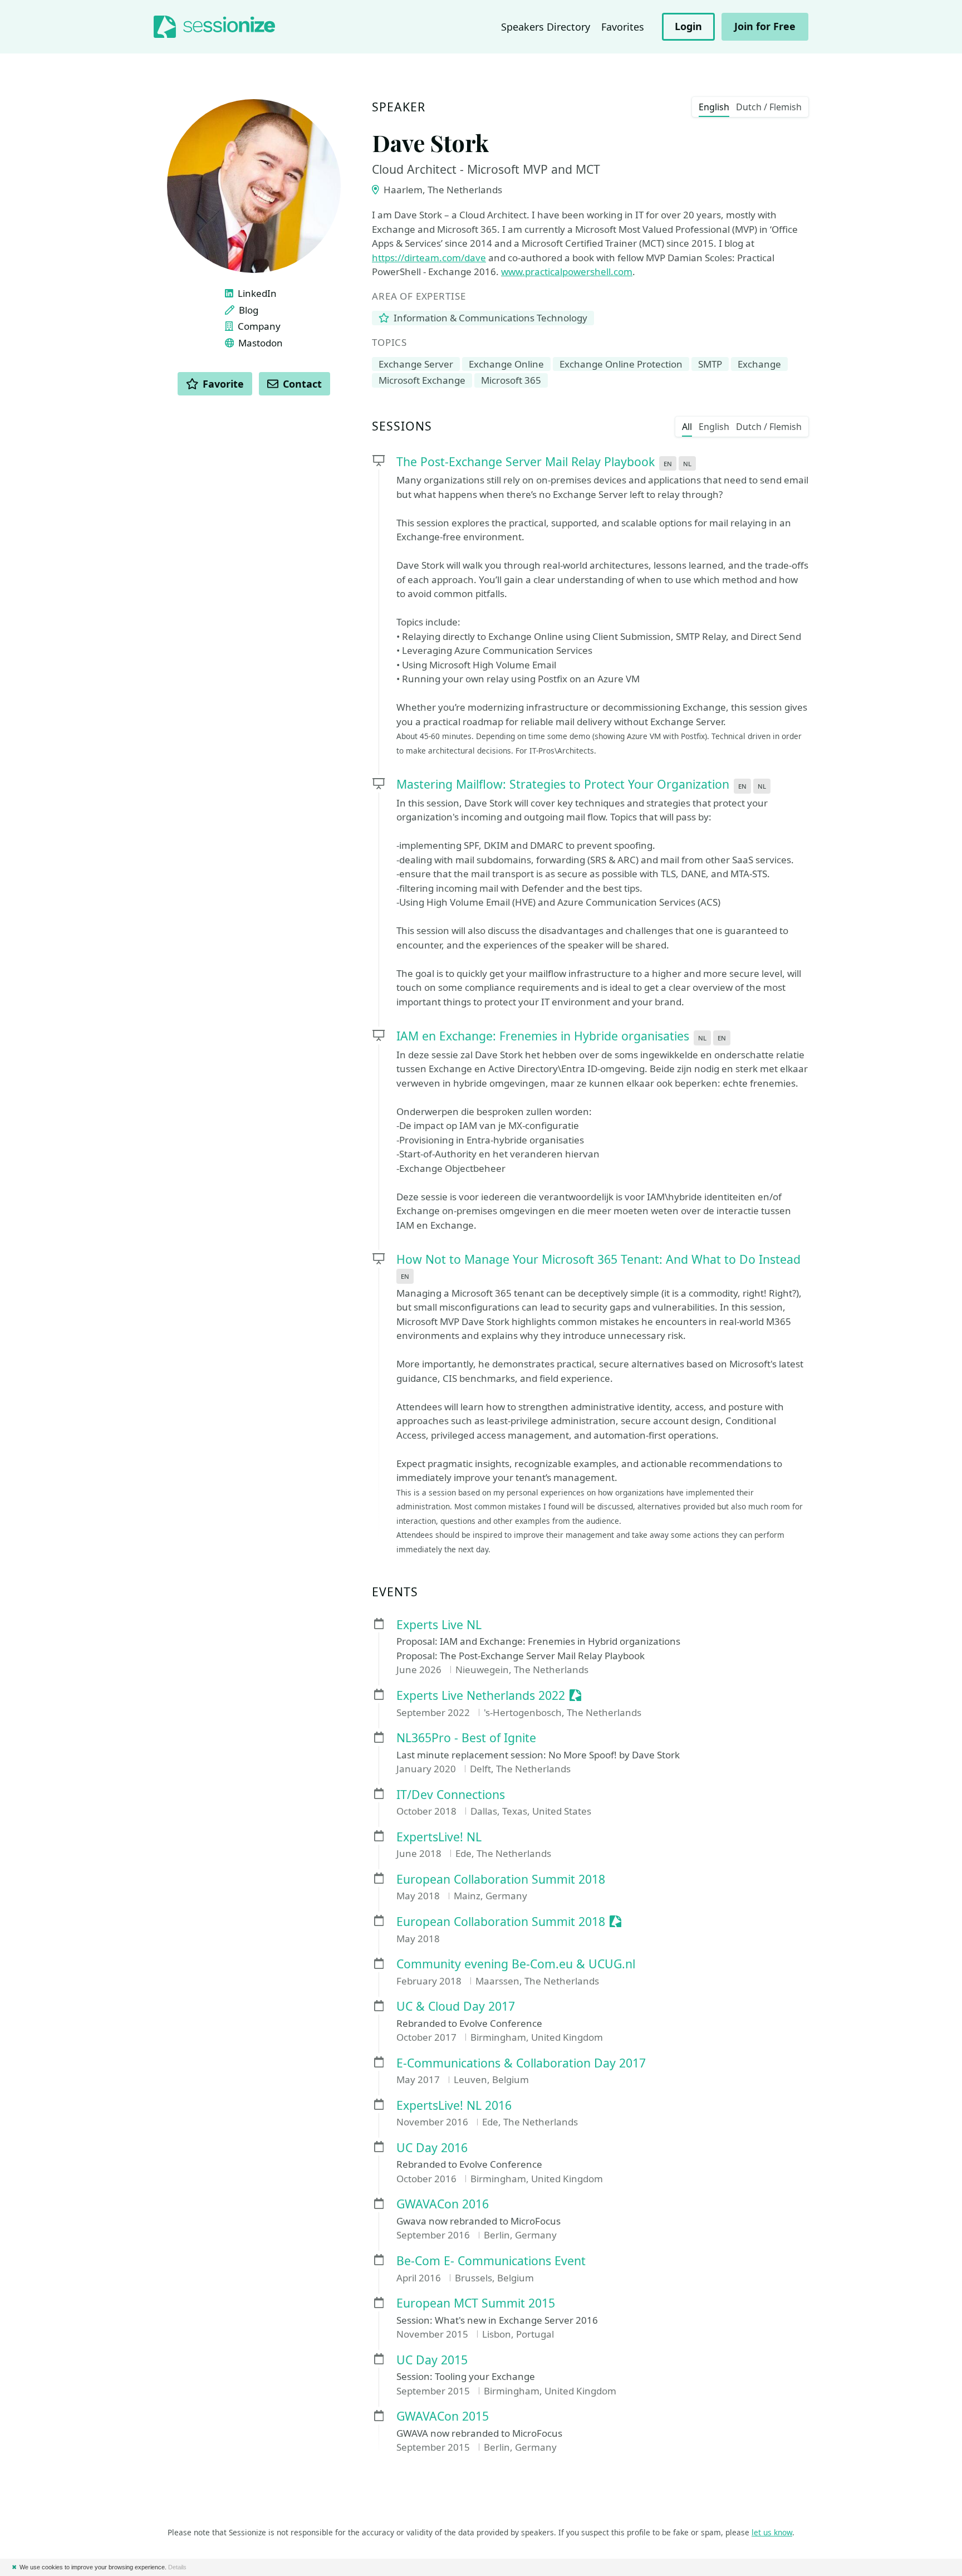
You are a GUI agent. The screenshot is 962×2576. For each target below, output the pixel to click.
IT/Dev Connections (451, 1795)
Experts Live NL (439, 1625)
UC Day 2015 (432, 2360)
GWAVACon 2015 (443, 2416)
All (687, 427)
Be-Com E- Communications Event (491, 2261)
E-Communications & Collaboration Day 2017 (521, 2063)
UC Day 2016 (432, 2148)
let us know (772, 2532)
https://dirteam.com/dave (429, 258)
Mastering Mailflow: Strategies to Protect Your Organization (563, 784)
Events (395, 1592)
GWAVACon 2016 (443, 2204)
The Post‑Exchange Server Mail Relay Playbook (526, 461)
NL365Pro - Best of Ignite (466, 1738)
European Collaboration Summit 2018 (501, 1880)
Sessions (402, 426)
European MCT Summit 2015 (476, 2303)
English (714, 107)
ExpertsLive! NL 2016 (454, 2106)
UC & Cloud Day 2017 (456, 2006)
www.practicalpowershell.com (567, 272)
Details (177, 2567)
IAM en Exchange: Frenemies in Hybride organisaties (543, 1036)
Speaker (399, 107)
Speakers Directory (546, 27)
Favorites (623, 27)
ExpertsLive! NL (439, 1837)
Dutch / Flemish (769, 107)
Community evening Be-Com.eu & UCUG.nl (516, 1964)
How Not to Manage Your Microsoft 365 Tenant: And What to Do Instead (598, 1259)
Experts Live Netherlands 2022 (481, 1696)
